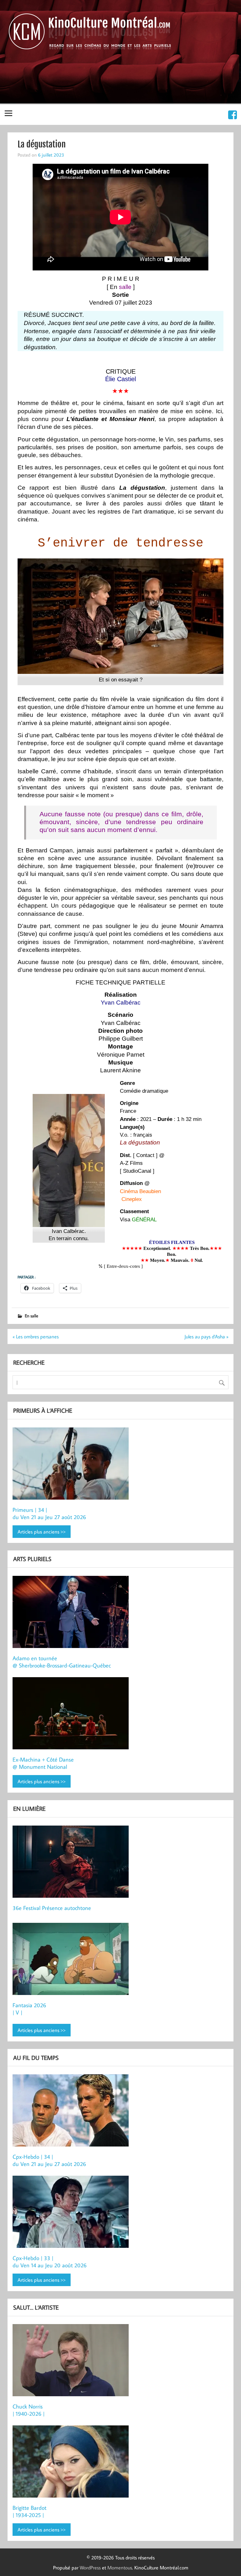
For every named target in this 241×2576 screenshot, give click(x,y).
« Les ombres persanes (36, 1336)
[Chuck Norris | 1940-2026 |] (72, 2361)
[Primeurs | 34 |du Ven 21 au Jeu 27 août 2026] (72, 1464)
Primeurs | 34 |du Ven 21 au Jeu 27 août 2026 (49, 1513)
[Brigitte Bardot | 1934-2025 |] (72, 2462)
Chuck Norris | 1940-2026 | (29, 2410)
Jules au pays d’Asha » (206, 1336)
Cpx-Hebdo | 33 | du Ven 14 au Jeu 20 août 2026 (50, 2262)
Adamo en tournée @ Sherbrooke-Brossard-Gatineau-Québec (62, 1662)
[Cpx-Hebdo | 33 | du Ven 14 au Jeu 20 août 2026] (72, 2213)
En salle (32, 1316)
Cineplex (132, 1199)
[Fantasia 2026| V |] (72, 1960)
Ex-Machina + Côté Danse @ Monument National (43, 1763)
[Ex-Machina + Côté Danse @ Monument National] (72, 1714)
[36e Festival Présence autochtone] (72, 1863)
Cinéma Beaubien (140, 1191)
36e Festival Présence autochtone (52, 1908)
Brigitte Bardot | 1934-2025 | (29, 2511)
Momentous (120, 2568)
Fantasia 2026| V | (29, 2009)
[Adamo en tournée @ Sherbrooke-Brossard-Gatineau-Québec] (72, 1613)
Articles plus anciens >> (42, 1532)
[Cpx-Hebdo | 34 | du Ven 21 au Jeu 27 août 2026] (72, 2111)
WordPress (90, 2568)
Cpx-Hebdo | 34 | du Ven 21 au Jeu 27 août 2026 (49, 2160)
